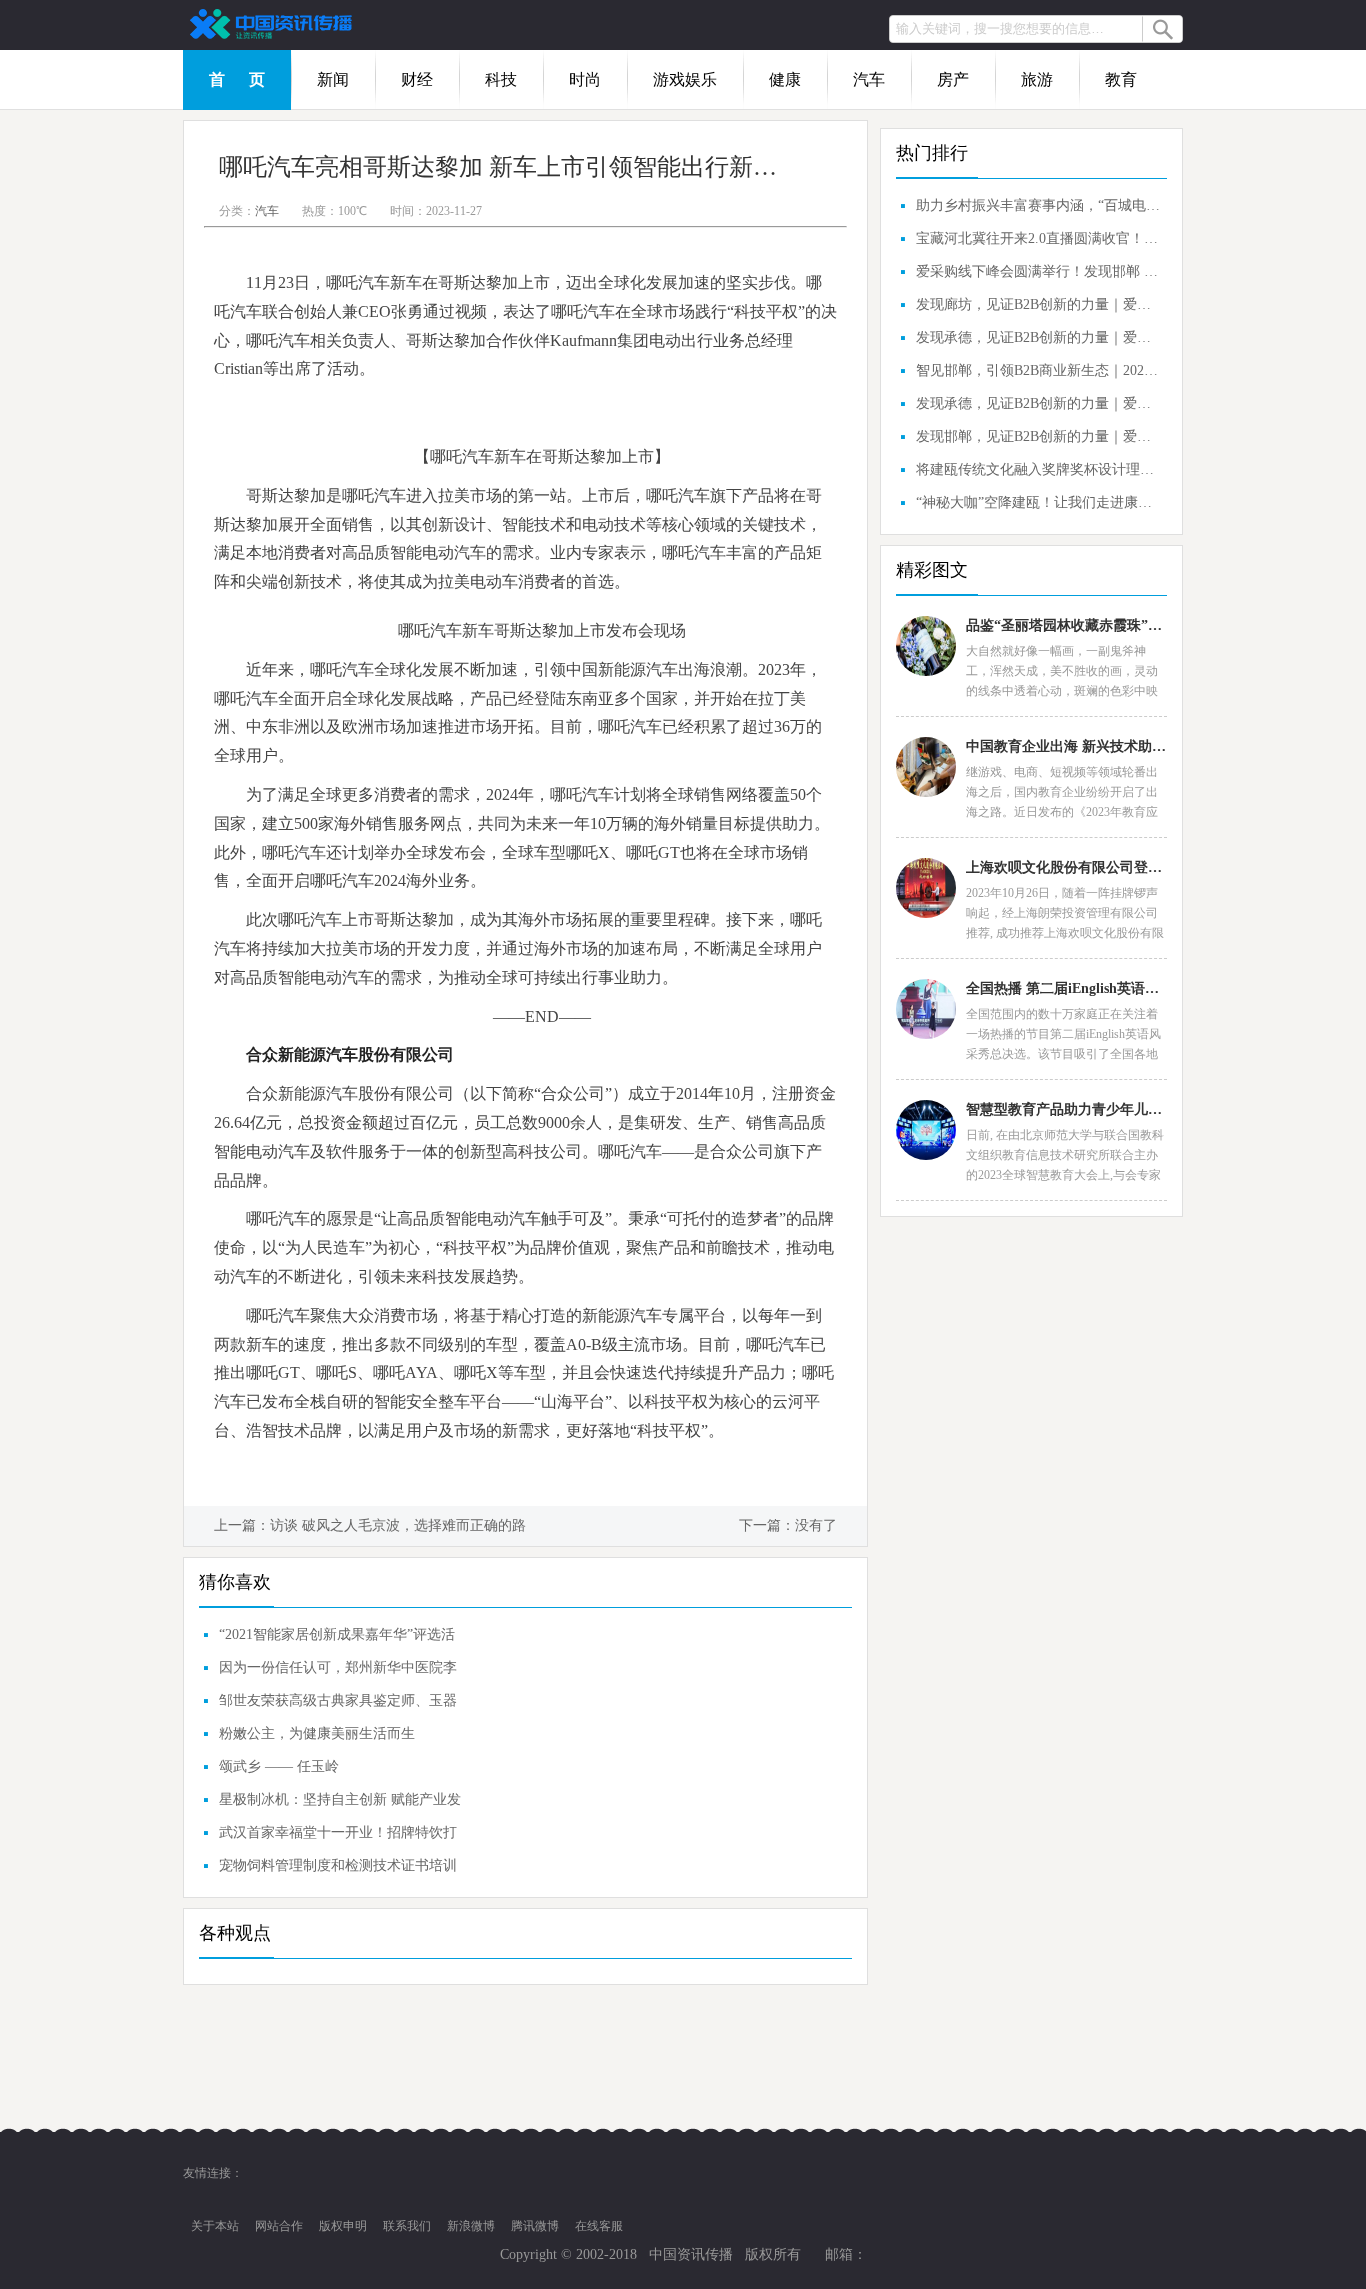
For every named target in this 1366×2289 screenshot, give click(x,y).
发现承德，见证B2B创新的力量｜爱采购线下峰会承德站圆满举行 (1039, 337)
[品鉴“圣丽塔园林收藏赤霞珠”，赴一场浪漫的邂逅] (926, 646)
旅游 (1037, 79)
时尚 (585, 79)
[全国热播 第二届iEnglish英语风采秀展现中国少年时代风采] (926, 1009)
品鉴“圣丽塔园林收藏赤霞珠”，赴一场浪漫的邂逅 (1066, 625)
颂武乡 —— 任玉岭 (279, 1766)
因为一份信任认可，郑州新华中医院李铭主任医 (338, 1672)
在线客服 (599, 2226)
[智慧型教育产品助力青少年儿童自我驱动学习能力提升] (926, 1130)
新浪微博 (471, 2226)
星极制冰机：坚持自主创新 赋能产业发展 (340, 1804)
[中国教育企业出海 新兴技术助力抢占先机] (926, 767)
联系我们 (407, 2226)
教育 (1121, 79)
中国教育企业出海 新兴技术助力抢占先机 (1066, 746)
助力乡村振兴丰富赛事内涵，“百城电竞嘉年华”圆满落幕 (1039, 205)
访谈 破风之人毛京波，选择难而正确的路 (398, 1525)
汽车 (869, 79)
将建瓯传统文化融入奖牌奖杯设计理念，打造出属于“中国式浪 (1039, 469)
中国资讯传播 (691, 2254)
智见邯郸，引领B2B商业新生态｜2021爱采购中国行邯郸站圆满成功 (1039, 370)
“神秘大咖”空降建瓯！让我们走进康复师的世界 (1039, 502)
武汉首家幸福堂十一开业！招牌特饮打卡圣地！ (338, 1837)
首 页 (237, 79)
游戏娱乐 (685, 79)
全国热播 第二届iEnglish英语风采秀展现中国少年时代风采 (1066, 988)
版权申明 (343, 2226)
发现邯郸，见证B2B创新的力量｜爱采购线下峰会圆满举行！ (1039, 436)
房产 (953, 79)
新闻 (333, 79)
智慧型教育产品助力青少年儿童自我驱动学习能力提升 (1066, 1109)
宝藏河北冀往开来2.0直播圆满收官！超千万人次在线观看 (1039, 238)
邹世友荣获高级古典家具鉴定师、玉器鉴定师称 (338, 1705)
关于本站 (215, 2226)
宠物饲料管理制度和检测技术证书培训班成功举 (338, 1870)
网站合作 (279, 2226)
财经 (417, 79)
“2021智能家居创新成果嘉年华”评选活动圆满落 (337, 1639)
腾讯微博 (535, 2226)
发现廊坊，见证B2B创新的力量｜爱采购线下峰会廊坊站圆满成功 (1039, 304)
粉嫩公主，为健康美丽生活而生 (317, 1733)
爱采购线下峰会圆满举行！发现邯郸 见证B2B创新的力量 (1039, 271)
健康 (785, 79)
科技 (501, 79)
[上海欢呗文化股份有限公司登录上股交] (926, 888)
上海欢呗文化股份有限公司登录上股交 (1066, 867)
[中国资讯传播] (273, 25)
